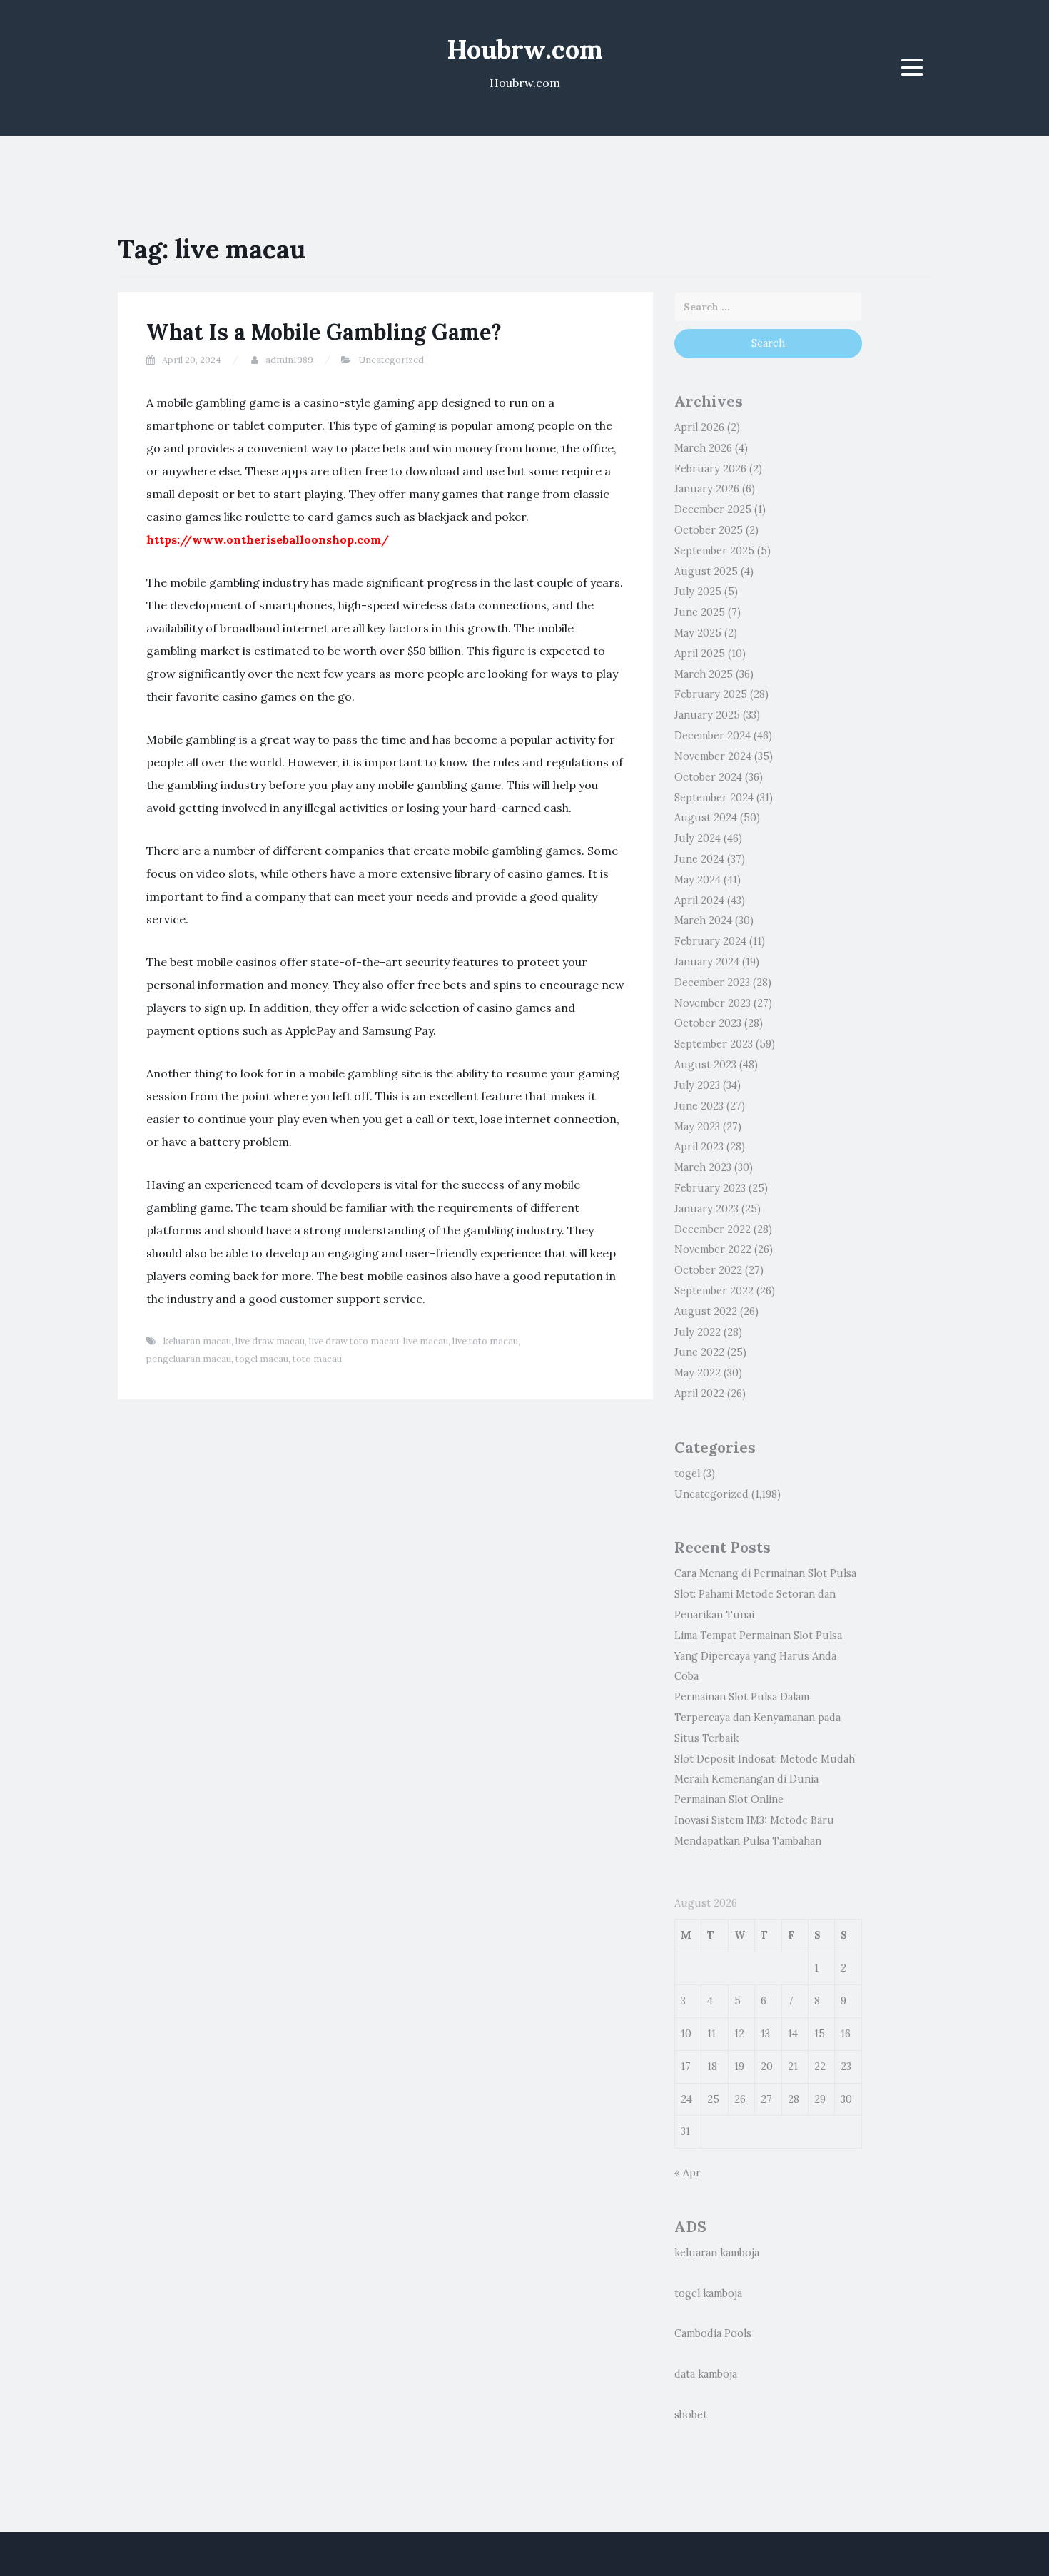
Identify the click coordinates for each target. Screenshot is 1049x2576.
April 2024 (699, 901)
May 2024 (698, 880)
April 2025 (700, 654)
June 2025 (700, 612)
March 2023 (703, 1167)
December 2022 (713, 1229)
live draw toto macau (354, 1341)
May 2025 (698, 633)
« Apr (688, 2173)
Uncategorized (391, 360)
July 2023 (697, 1085)
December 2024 (713, 736)
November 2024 (713, 756)
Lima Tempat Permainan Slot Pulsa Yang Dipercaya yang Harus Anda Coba (758, 1656)
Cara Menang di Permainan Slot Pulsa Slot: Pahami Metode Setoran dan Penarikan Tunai (765, 1594)
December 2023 (712, 983)
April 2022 (699, 1394)
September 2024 (714, 798)
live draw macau (270, 1341)
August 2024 (706, 818)
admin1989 (289, 360)
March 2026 (703, 448)
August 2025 (706, 572)
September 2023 (714, 1044)
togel (687, 1474)
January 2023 (706, 1209)
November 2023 (713, 1003)
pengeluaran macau (189, 1359)
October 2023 (708, 1023)
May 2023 (697, 1127)
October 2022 (708, 1270)
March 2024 (703, 921)
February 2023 (710, 1188)
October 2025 (709, 530)
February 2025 (711, 694)
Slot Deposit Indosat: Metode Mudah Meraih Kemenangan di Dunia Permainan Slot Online (765, 1780)
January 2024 (707, 962)
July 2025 (698, 592)
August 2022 (706, 1312)
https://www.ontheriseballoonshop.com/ (268, 539)
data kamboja (706, 2374)
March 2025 (704, 674)
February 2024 (710, 941)
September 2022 (714, 1291)
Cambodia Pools (713, 2333)
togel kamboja (708, 2293)
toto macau (317, 1359)
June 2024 (699, 859)
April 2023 (699, 1147)
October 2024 (708, 777)
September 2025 (714, 551)
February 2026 (710, 469)
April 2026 (699, 427)
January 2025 (707, 715)
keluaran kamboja (717, 2253)
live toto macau (485, 1341)
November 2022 (713, 1249)
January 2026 (707, 489)
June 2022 (699, 1352)
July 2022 (698, 1332)
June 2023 (699, 1106)
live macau (426, 1341)
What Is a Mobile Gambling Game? (324, 332)
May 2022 (698, 1373)
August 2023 (705, 1065)
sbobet (691, 2415)
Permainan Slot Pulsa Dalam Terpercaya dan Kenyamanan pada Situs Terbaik (757, 1718)
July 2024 (698, 838)
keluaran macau (197, 1341)
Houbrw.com (525, 49)
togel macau (262, 1359)
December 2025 (713, 509)
